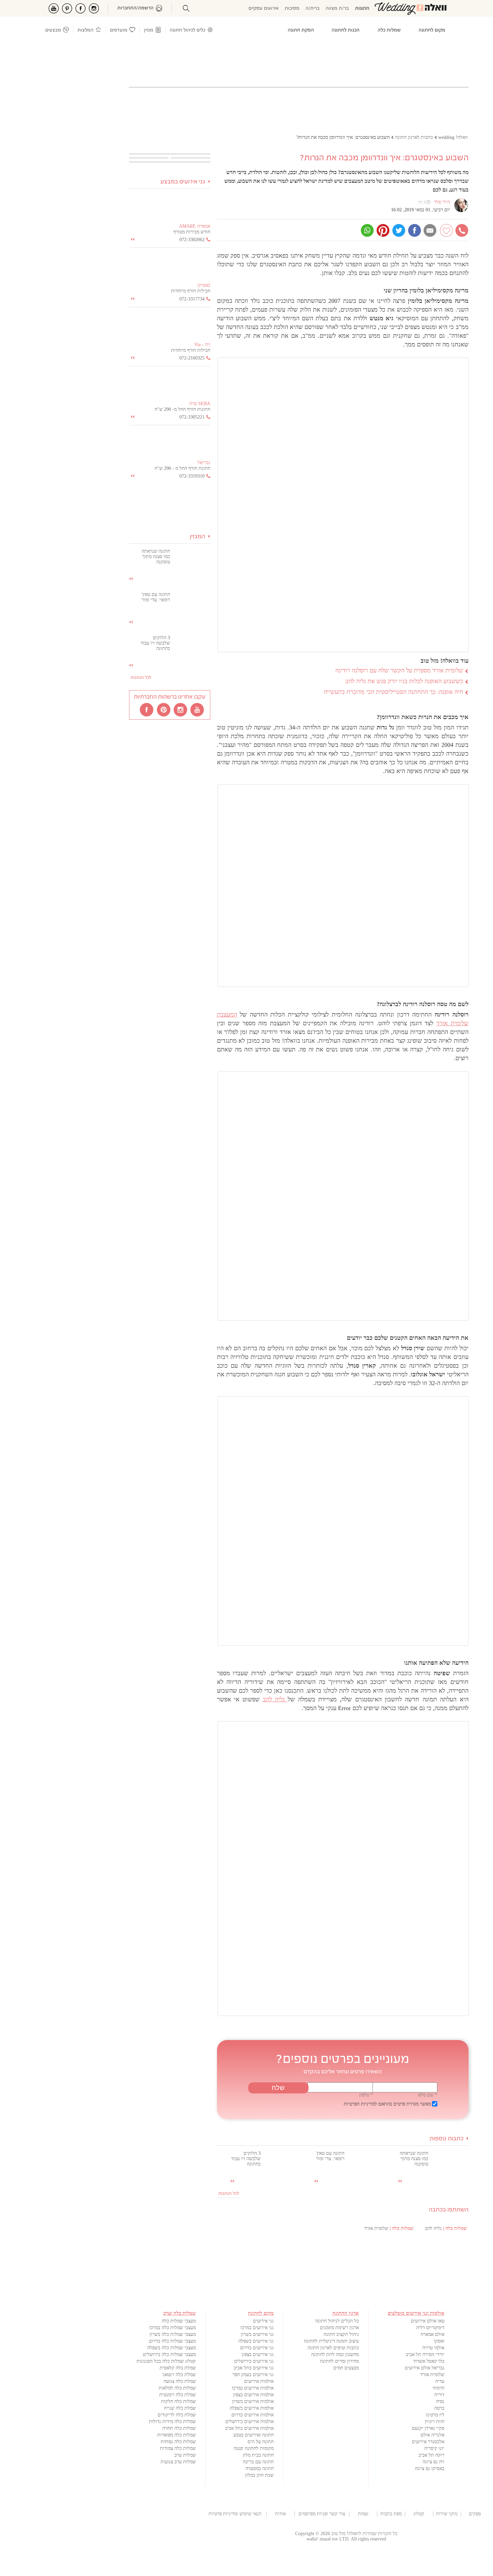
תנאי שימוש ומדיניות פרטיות (235, 2514)
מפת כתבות (391, 2514)
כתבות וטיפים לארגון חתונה (333, 2348)
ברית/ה (313, 9)
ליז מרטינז (435, 2415)
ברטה (439, 2408)
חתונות (362, 9)
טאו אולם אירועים (428, 2321)
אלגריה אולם (432, 2435)
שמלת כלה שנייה (180, 2408)
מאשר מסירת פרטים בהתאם (387, 2104)
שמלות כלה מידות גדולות (172, 2422)
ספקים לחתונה (475, 2514)
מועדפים (119, 30)
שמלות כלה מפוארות (177, 2435)
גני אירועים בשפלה (256, 2341)
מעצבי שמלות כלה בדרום (172, 2341)
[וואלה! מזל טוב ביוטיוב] (198, 709)
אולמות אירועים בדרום (253, 2415)
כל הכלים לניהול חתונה (337, 2321)
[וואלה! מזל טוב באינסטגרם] (181, 709)
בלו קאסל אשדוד (429, 2361)
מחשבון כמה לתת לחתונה (335, 2354)
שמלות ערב (185, 2455)
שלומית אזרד (432, 2375)
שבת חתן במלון (259, 2475)
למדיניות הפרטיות (360, 2104)
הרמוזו (439, 2388)
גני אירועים (263, 2321)
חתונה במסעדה (260, 2469)
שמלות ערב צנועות (178, 2462)
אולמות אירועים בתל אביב (249, 2428)
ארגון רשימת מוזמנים (339, 2328)
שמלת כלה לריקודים (177, 2415)
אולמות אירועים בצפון (253, 2395)
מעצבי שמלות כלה (179, 2321)
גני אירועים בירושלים (254, 2361)
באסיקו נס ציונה (430, 2469)
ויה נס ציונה (433, 2462)
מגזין (149, 30)
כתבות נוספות (447, 2139)
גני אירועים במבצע (183, 182)
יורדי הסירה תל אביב (425, 2354)
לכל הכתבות (229, 2194)
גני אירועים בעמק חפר (253, 2375)
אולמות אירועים (259, 2381)
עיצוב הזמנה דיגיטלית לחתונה (331, 2341)
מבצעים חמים (346, 2368)
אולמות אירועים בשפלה (252, 2408)
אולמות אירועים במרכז (253, 2388)
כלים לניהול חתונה (187, 30)
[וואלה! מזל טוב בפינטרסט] (164, 709)
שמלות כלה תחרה (179, 2428)
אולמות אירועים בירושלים (250, 2422)
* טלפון (366, 2095)
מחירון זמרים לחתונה (339, 2361)
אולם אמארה (432, 2334)
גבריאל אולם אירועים (425, 2368)
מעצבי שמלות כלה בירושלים (169, 2354)
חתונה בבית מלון (258, 2455)
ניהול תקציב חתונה (341, 2334)
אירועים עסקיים (264, 9)
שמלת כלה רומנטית (178, 2395)
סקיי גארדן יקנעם (428, 2428)
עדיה (440, 2381)
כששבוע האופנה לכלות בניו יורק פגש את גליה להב (404, 681)
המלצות (86, 30)
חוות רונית (435, 2422)
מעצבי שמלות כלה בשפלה (172, 2348)
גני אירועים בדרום (257, 2348)
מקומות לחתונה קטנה (254, 2448)
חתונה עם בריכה (258, 2462)
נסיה (440, 2401)
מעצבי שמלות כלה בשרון (173, 2334)
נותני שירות (447, 2514)
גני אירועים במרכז (257, 2328)
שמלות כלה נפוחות (178, 2442)
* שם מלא (428, 2095)
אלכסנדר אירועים (428, 2442)
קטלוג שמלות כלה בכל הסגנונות (166, 2361)
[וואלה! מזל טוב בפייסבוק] (147, 709)
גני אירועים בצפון (258, 2354)
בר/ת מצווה (337, 9)
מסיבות (292, 9)
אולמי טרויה (433, 2348)
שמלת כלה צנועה (180, 2381)
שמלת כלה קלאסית (178, 2368)
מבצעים (53, 30)
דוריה (439, 2395)
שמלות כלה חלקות (178, 2401)
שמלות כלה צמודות (178, 2448)
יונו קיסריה (434, 2448)
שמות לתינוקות (363, 2514)
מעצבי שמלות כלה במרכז (173, 2328)
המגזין (198, 537)
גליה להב (276, 1699)
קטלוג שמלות (419, 2514)
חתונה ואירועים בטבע (254, 2435)
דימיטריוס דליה (430, 2328)
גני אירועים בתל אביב (254, 2368)
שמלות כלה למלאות (177, 2388)
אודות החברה (280, 2514)
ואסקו (439, 2341)
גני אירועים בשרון (257, 2334)
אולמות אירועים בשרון (253, 2401)
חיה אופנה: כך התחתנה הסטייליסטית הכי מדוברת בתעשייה (393, 692)
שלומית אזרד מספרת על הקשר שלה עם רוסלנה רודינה (399, 670)
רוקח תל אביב (431, 2455)
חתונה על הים (261, 2442)
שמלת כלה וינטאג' (179, 2375)
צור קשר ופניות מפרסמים (322, 2514)
